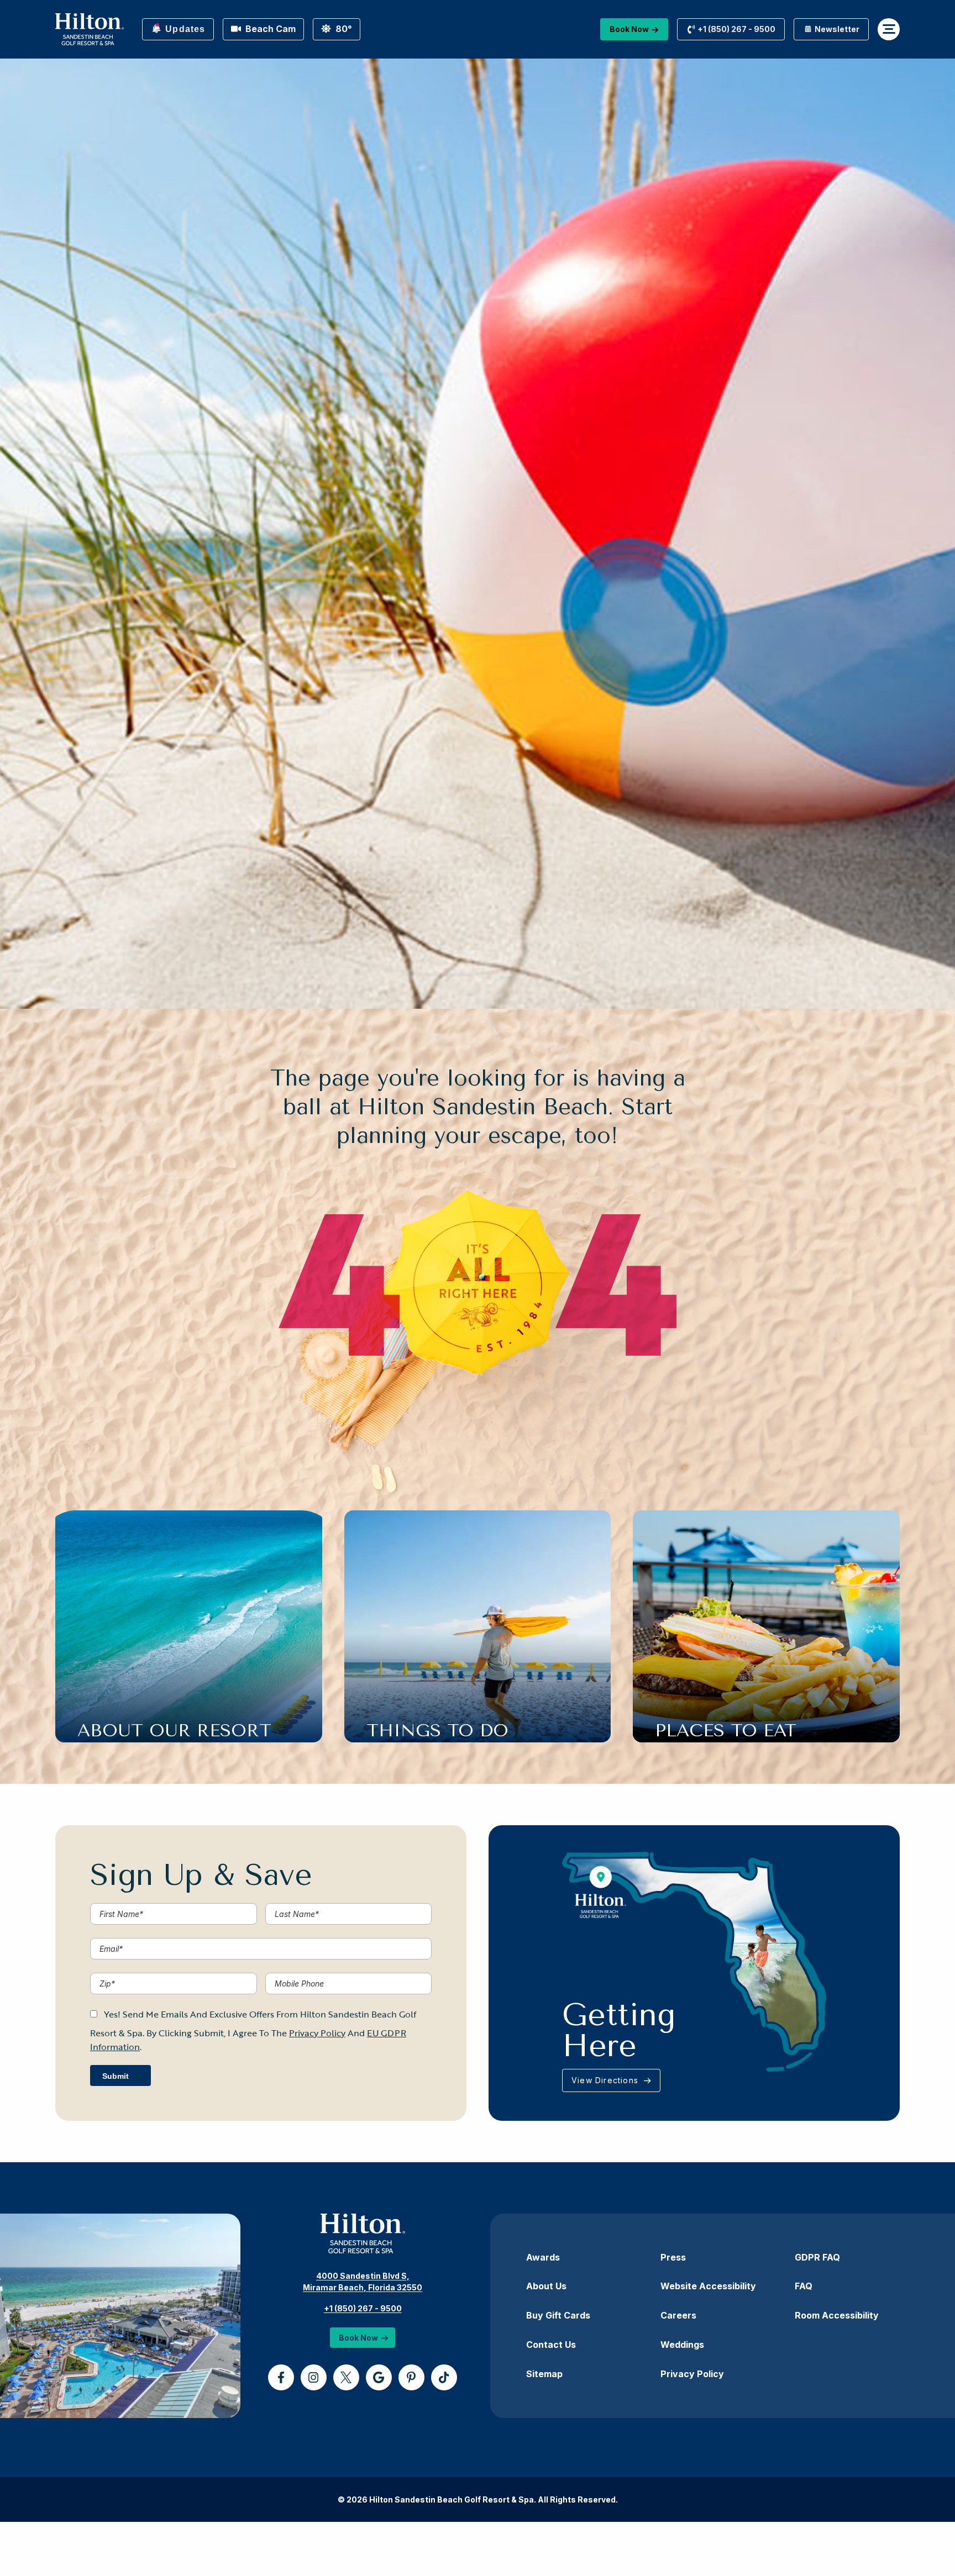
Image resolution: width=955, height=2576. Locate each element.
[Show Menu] (889, 29)
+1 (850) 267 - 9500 (363, 2308)
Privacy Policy (317, 2033)
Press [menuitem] (673, 2257)
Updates (184, 29)
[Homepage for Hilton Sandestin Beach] (90, 29)
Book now (629, 29)
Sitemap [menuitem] (544, 2374)
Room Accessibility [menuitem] (837, 2315)
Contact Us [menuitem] (551, 2345)
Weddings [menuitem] (682, 2345)
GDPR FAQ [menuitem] (817, 2257)
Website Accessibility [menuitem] (708, 2286)
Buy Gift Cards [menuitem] (558, 2315)
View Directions (606, 2080)
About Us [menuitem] (546, 2286)
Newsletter (836, 29)
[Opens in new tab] (281, 2377)
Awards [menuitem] (543, 2257)
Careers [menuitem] (678, 2315)
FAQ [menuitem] (804, 2286)
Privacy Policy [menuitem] (692, 2374)
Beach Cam (269, 29)
